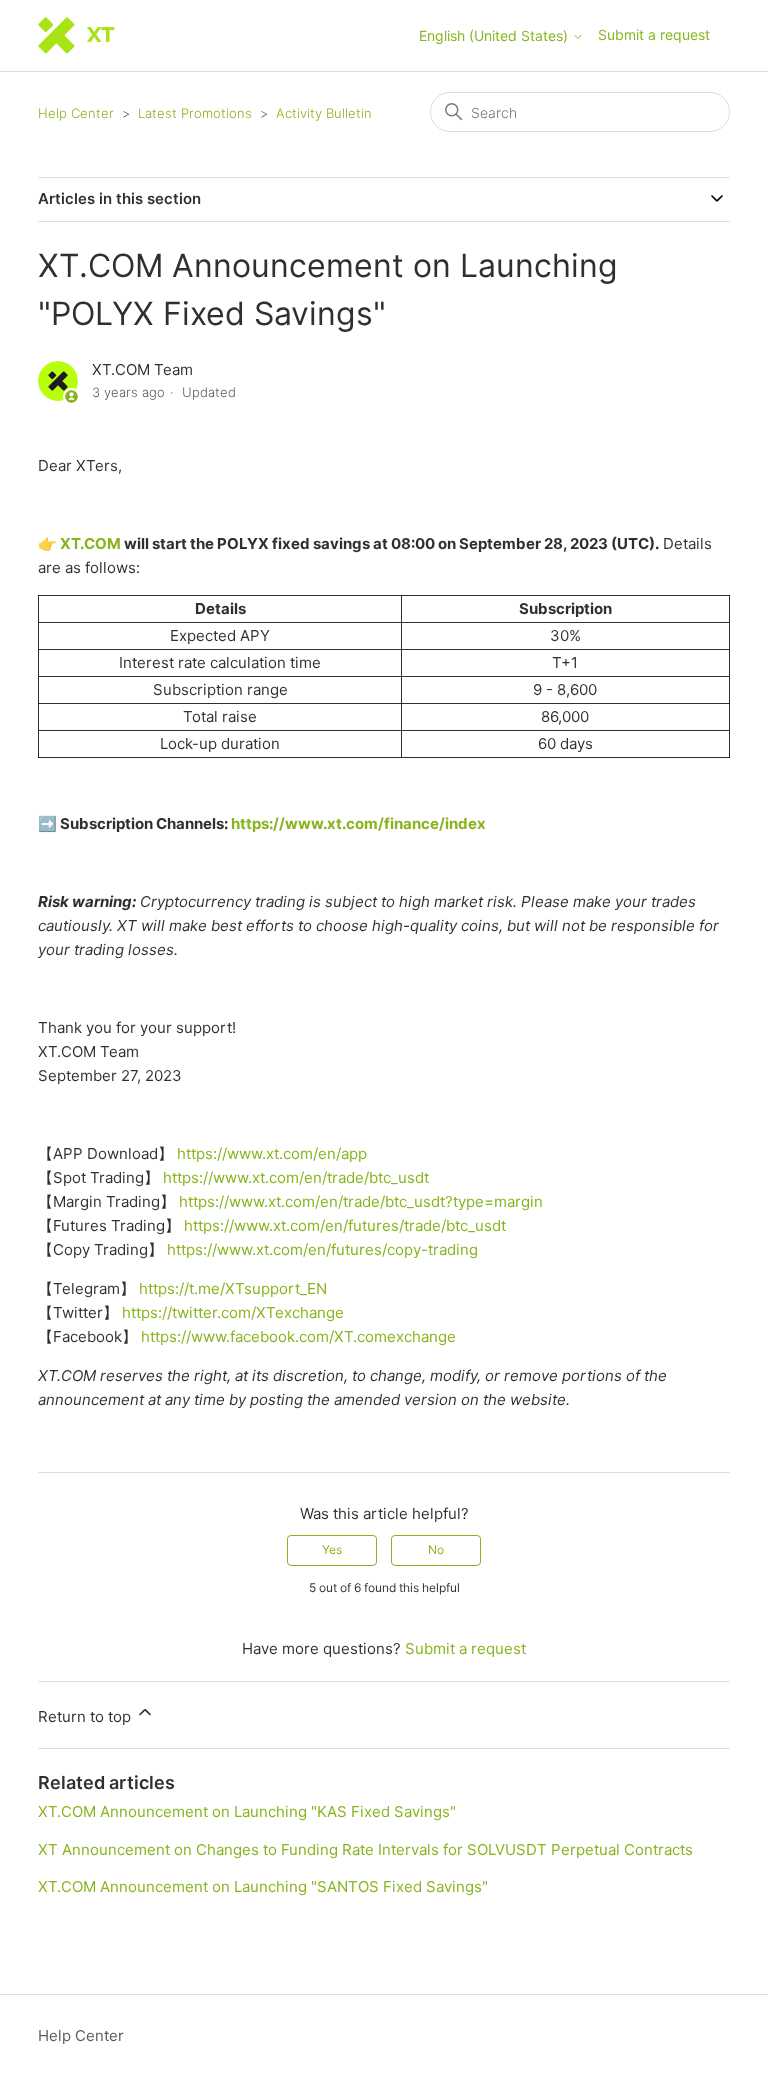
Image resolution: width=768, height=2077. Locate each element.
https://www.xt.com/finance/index (358, 823)
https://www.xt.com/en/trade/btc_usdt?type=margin (361, 1201)
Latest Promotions (195, 113)
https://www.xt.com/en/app (272, 1153)
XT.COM (90, 543)
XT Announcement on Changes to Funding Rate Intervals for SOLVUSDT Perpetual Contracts (365, 1849)
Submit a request (654, 34)
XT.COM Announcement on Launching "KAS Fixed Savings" (247, 1811)
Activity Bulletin (324, 113)
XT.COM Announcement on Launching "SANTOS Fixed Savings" (263, 1886)
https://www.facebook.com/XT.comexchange (298, 1336)
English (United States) (495, 36)
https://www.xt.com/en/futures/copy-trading (322, 1249)
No (436, 1549)
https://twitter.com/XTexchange (233, 1312)
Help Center (76, 113)
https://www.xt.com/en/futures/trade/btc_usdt (345, 1225)
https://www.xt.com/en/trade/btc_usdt (296, 1177)
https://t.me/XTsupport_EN (233, 1288)
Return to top (86, 1716)
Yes (332, 1549)
